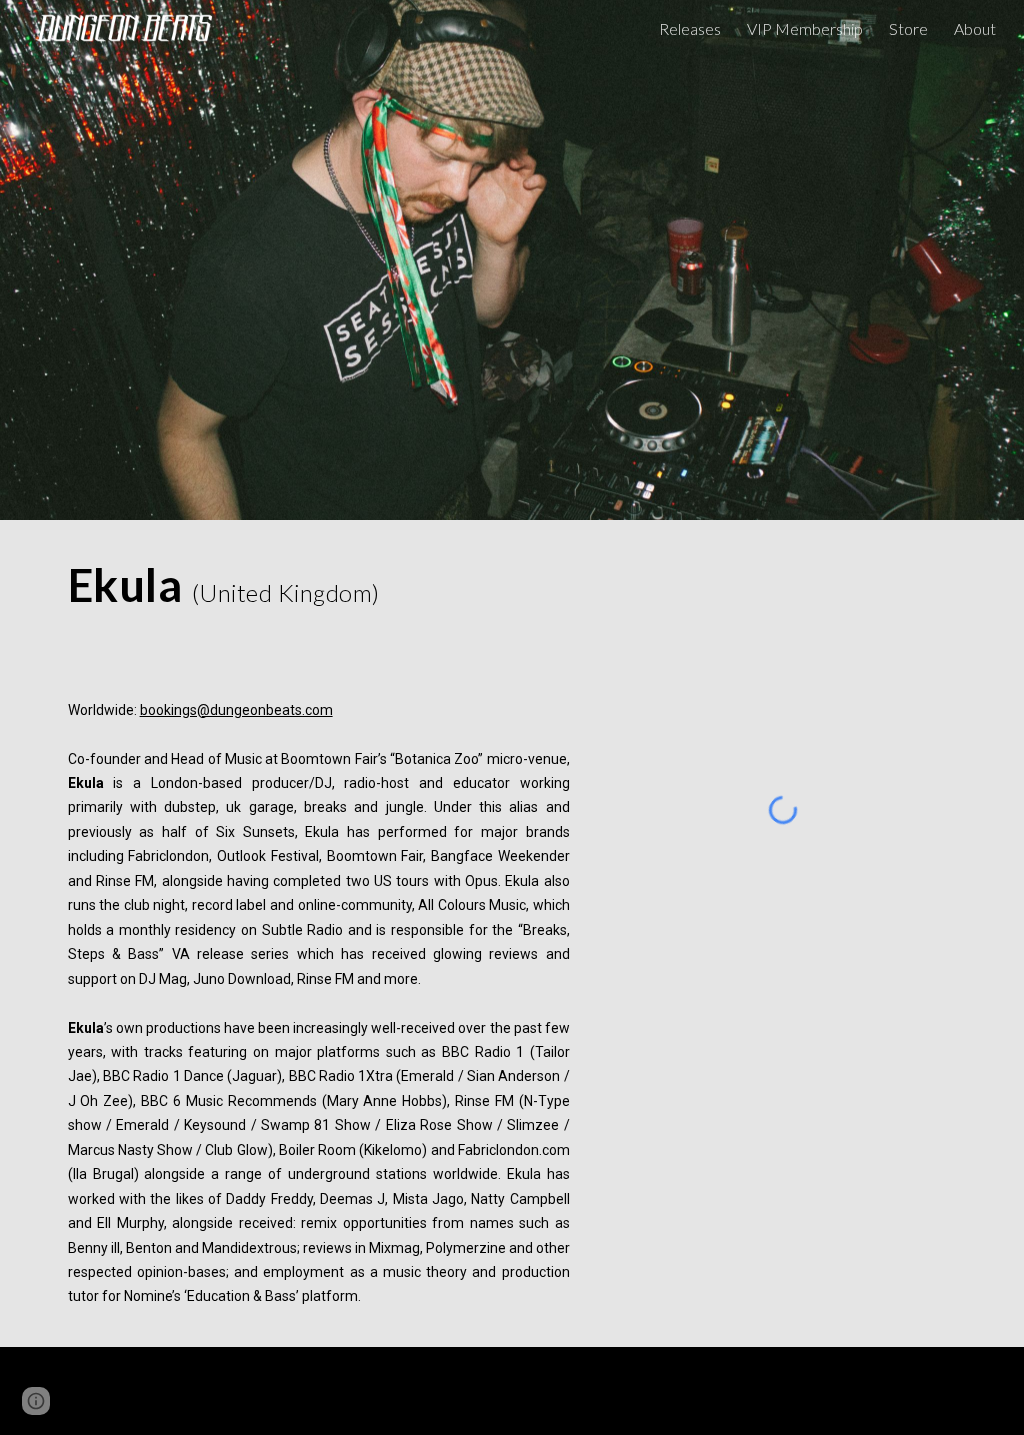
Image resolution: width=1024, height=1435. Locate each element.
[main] (319, 585)
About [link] (975, 28)
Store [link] (908, 28)
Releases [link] (690, 28)
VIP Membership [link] (805, 28)
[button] (36, 1401)
